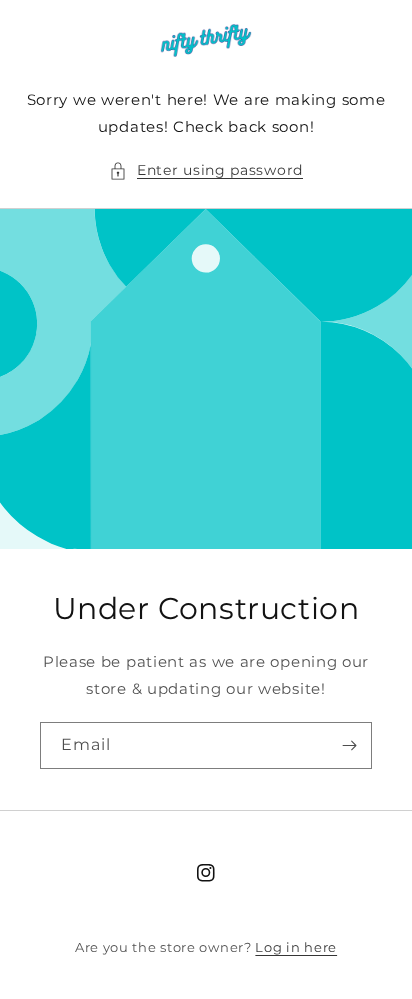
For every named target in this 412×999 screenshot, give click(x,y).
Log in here (296, 947)
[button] (206, 170)
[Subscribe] (349, 745)
